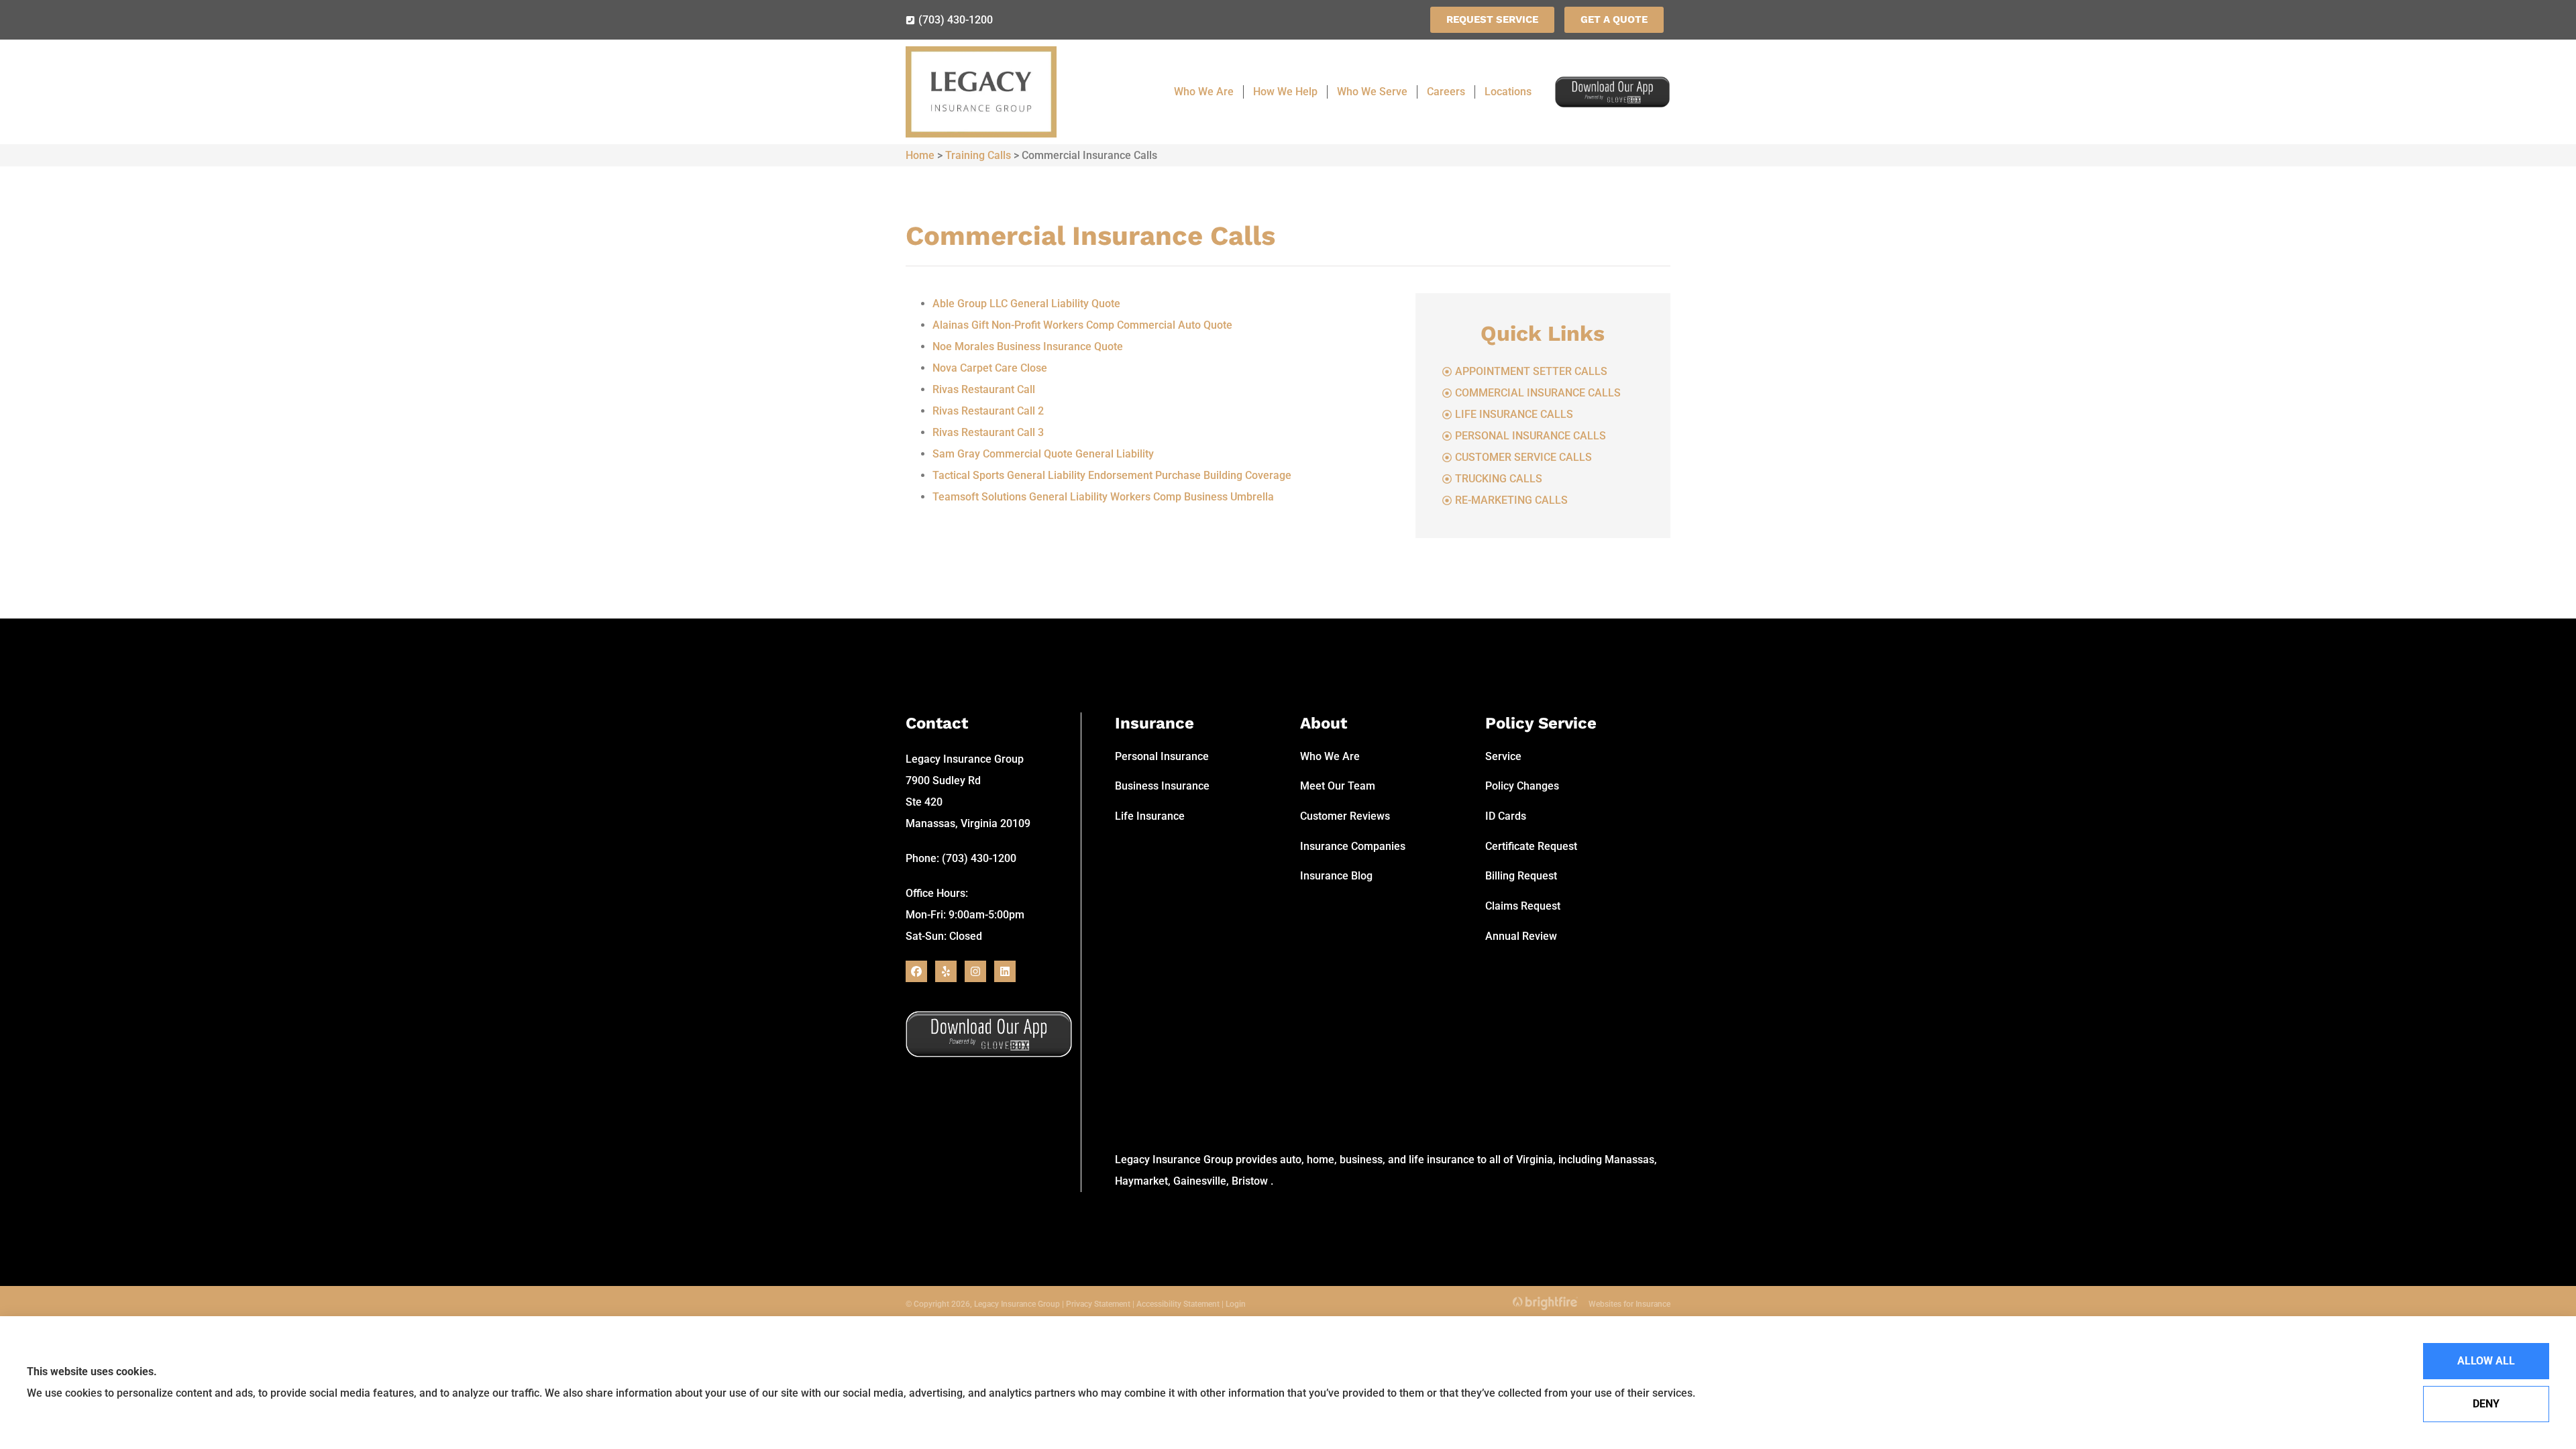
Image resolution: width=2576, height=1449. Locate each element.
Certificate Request (1531, 846)
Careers (1446, 92)
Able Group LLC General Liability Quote (1026, 304)
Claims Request (1523, 906)
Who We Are (1204, 92)
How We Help (1285, 92)
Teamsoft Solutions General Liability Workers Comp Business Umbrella (1103, 497)
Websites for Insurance (1629, 1302)
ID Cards (1506, 816)
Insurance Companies (1353, 846)
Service (1503, 756)
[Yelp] (946, 971)
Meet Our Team (1338, 786)
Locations (1508, 92)
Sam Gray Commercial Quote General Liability (1043, 454)
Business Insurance (1162, 786)
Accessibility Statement (1178, 1304)
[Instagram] (975, 971)
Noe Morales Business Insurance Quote (1028, 346)
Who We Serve (1372, 92)
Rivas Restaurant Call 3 (988, 432)
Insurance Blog (1336, 876)
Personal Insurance (1162, 756)
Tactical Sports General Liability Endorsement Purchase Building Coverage (1112, 475)
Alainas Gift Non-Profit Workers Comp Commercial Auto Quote (1082, 325)
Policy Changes (1522, 786)
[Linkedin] (1005, 971)
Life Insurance (1150, 816)
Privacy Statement (1098, 1304)
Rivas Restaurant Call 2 (988, 411)
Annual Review (1521, 936)
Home (920, 155)
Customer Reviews (1345, 816)
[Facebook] (916, 971)
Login (1236, 1304)
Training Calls (978, 155)
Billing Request (1521, 876)
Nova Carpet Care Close (990, 368)
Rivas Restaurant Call (984, 389)
